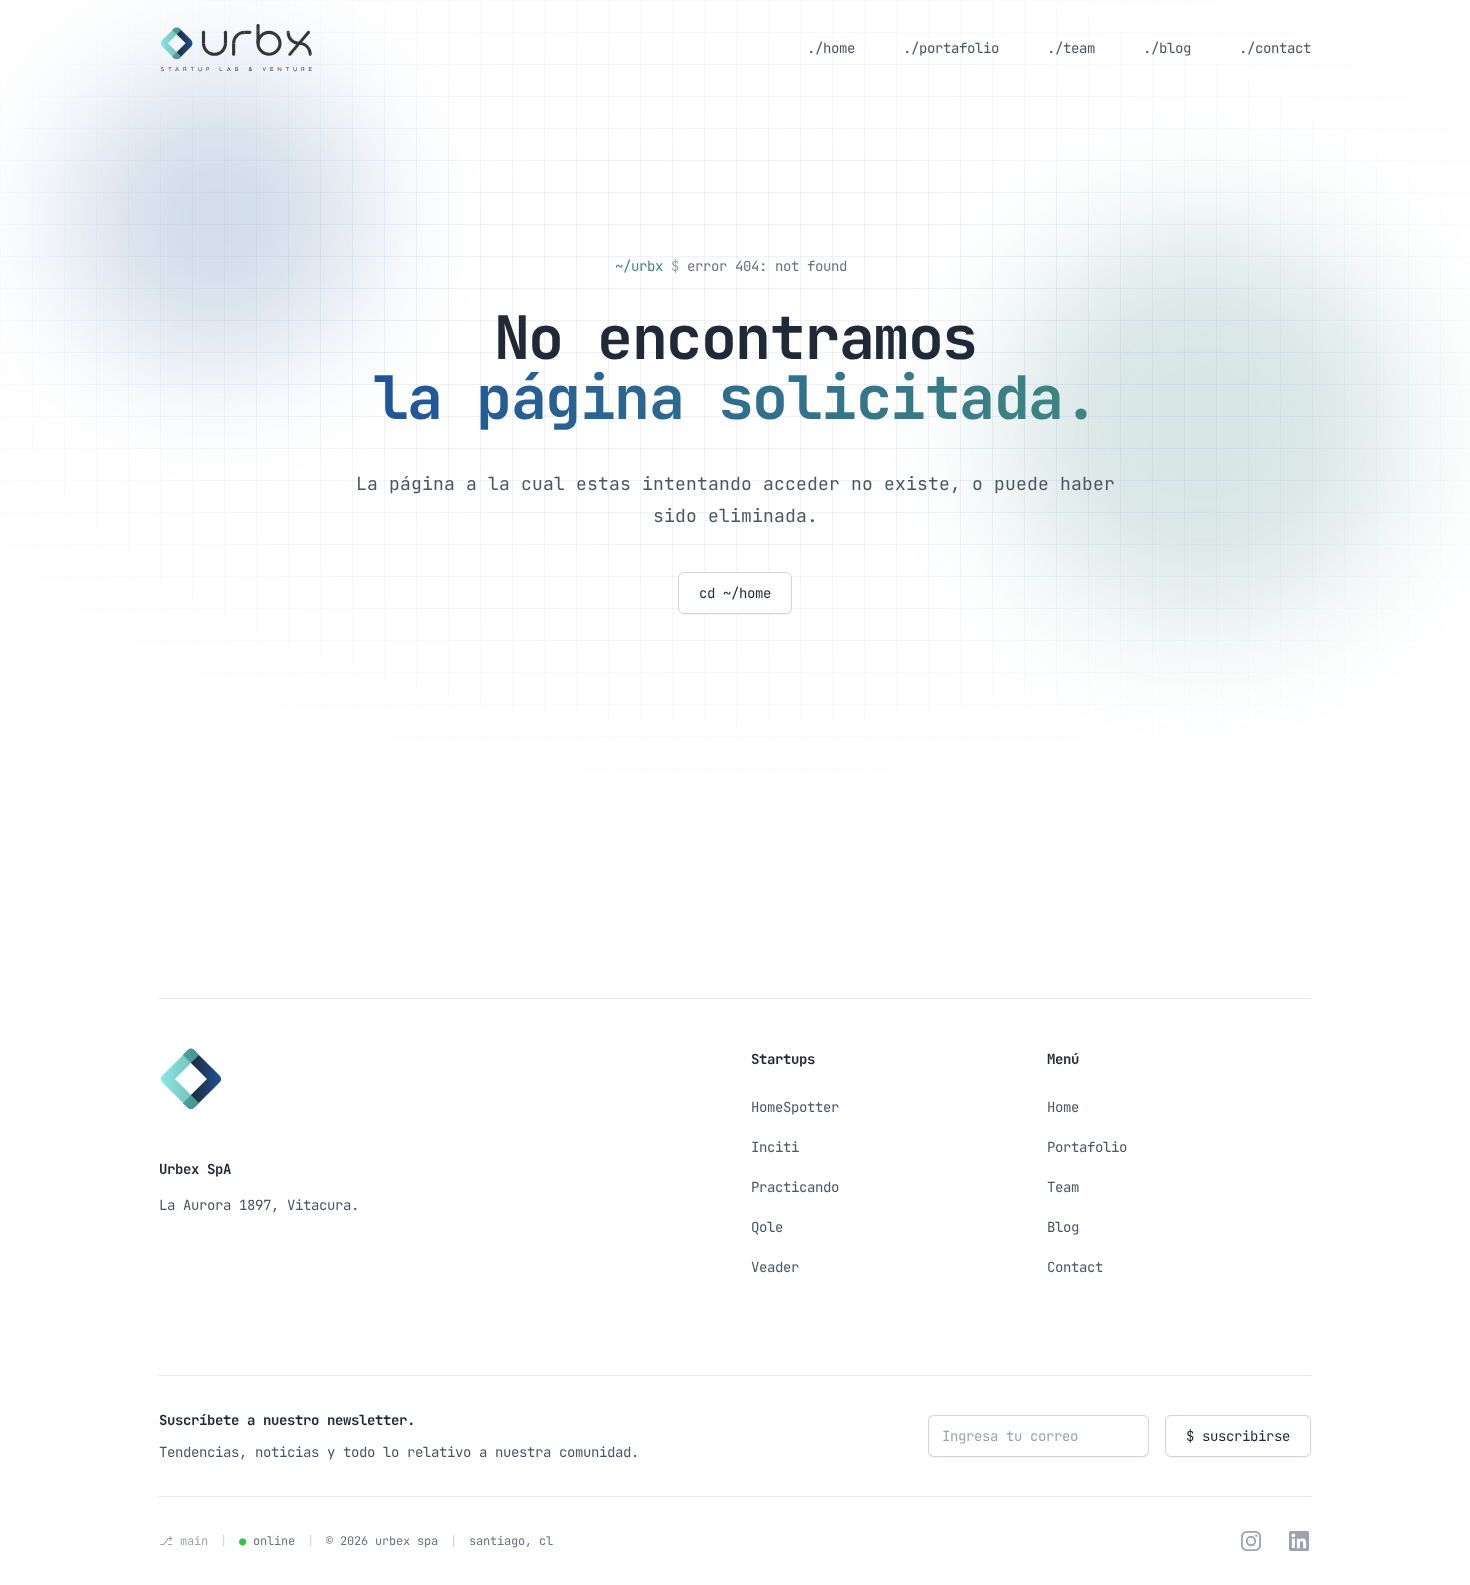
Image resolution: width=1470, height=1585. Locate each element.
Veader (775, 1267)
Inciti (775, 1147)
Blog (1063, 1227)
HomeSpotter (795, 1107)
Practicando (795, 1187)
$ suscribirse (1238, 1436)
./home (831, 48)
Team (1063, 1187)
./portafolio (951, 48)
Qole (767, 1227)
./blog (1167, 48)
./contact (1275, 48)
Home (1063, 1107)
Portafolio (1087, 1147)
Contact (1075, 1267)
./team (1071, 48)
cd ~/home (735, 593)
